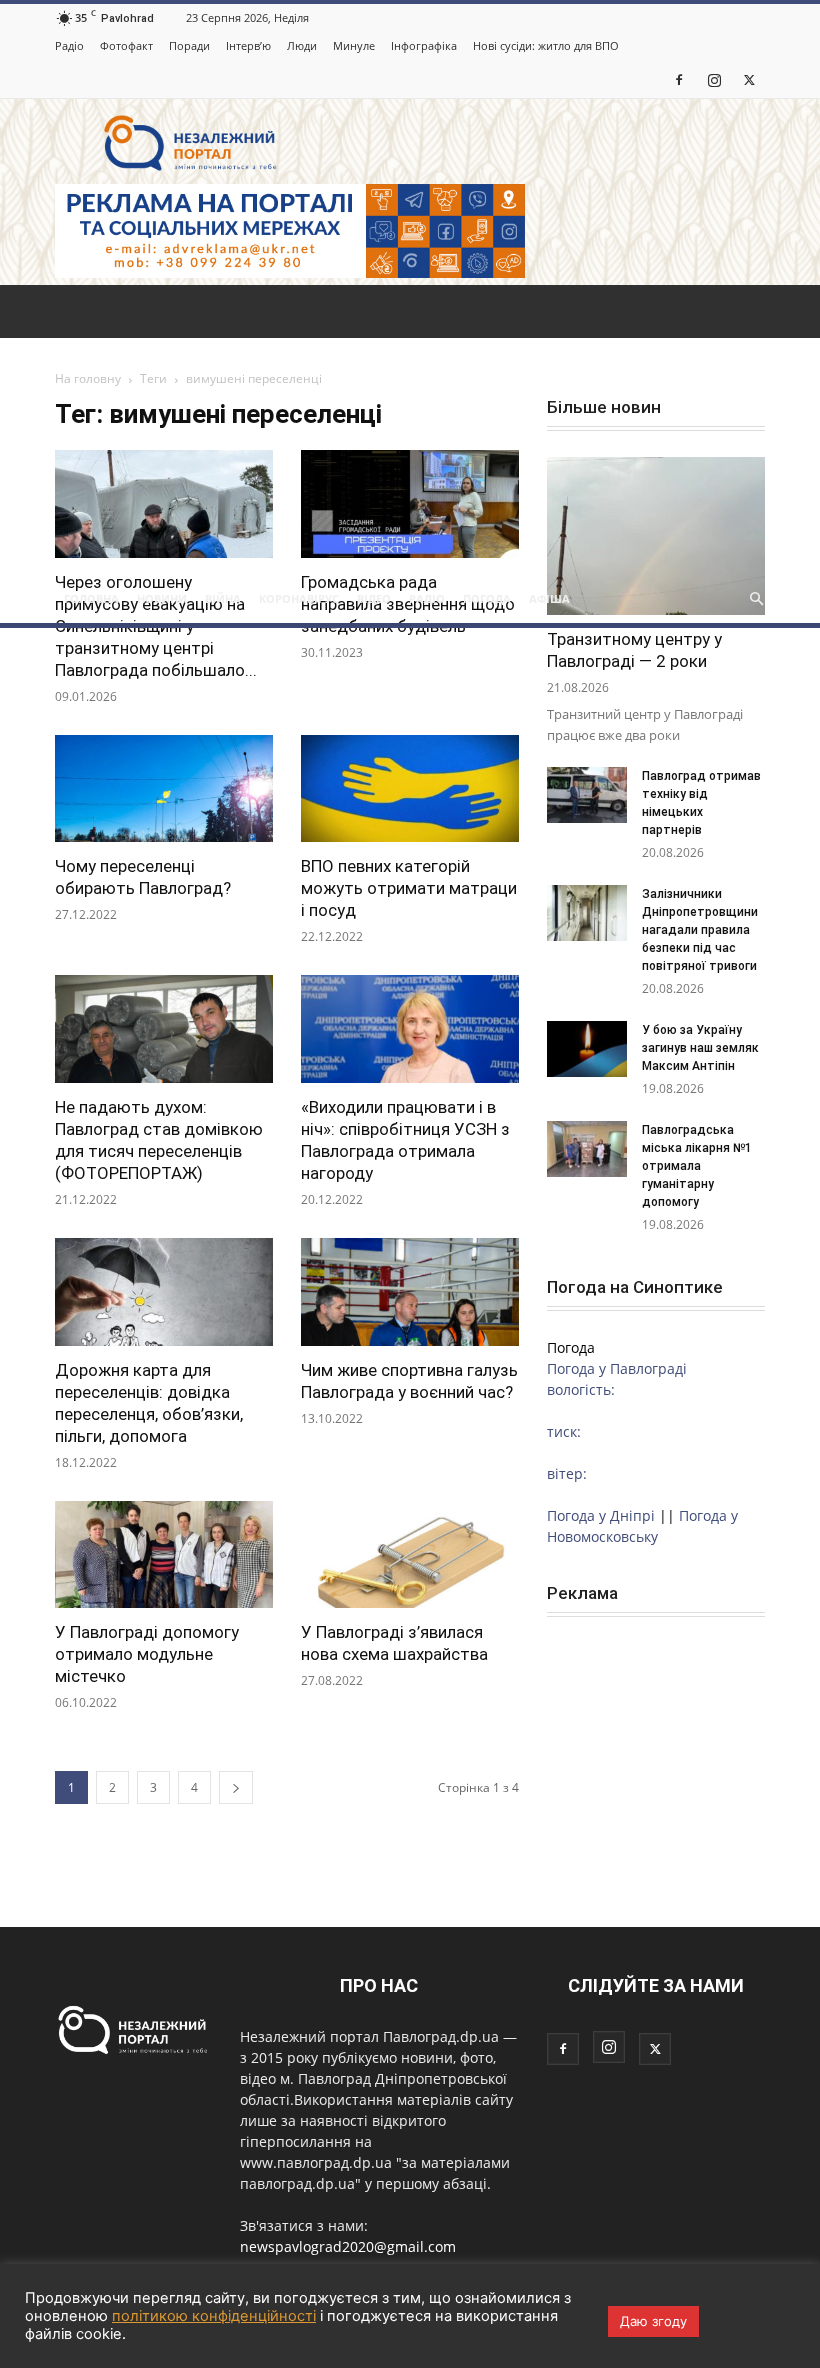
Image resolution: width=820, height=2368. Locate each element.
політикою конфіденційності (214, 2316)
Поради (189, 45)
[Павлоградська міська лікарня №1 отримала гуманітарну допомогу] (587, 1149)
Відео (374, 598)
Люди (302, 45)
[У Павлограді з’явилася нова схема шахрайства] (410, 1555)
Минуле (354, 45)
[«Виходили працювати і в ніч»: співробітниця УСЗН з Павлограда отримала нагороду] (410, 1029)
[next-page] (236, 1787)
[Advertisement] (410, 425)
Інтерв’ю (248, 45)
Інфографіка (424, 45)
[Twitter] (749, 79)
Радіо (69, 45)
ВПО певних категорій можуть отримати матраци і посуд (409, 888)
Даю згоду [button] (653, 2321)
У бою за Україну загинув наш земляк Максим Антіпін (700, 1048)
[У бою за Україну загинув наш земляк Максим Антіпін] (587, 1049)
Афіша (549, 598)
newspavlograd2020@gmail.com (348, 2246)
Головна (91, 598)
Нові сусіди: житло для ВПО (546, 45)
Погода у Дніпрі (601, 1515)
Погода (487, 598)
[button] (756, 599)
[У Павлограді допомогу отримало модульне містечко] (164, 1555)
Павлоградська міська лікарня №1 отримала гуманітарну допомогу (697, 1166)
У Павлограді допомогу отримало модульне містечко (147, 1654)
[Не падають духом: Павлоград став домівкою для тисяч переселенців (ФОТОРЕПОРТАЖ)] (164, 1029)
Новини (162, 598)
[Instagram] (714, 79)
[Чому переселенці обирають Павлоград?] (164, 789)
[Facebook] (679, 79)
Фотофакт (126, 45)
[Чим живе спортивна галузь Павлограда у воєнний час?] (410, 1292)
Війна (223, 598)
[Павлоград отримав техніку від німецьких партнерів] (587, 795)
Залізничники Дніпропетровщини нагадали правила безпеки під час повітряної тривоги (701, 930)
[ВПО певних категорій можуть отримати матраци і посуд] (410, 789)
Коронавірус (299, 598)
